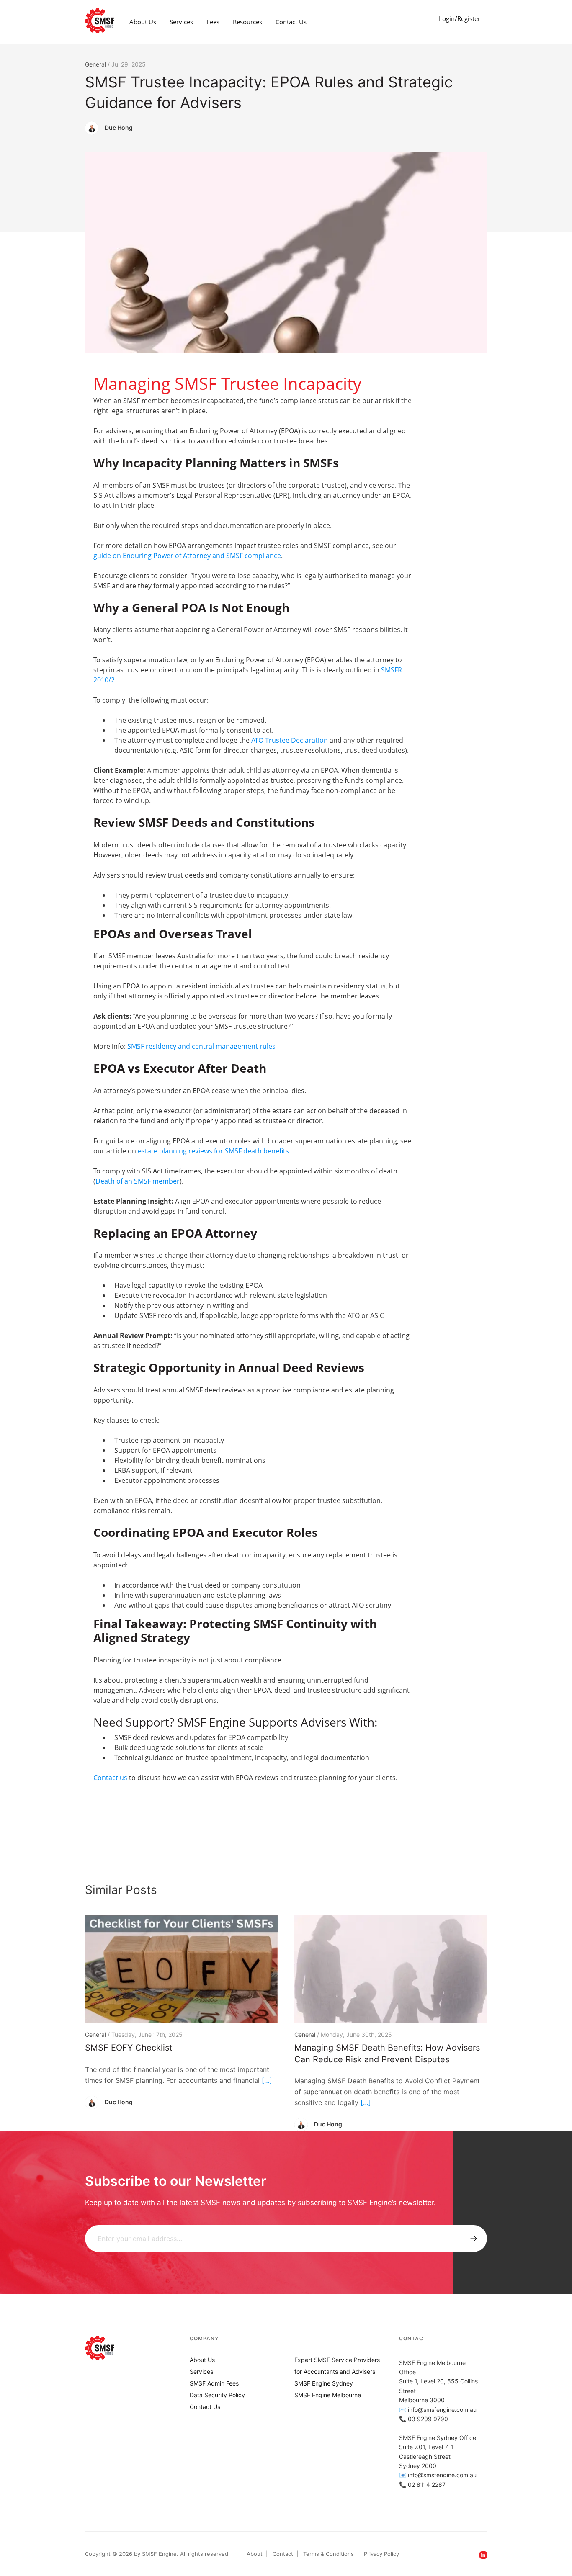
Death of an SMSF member (138, 1181)
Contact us (110, 1778)
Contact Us (291, 22)
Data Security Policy (217, 2395)
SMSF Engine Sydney (324, 2383)
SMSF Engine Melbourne (328, 2395)
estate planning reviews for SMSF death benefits (213, 1151)
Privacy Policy (381, 2554)
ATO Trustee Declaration (290, 740)
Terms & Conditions (329, 2554)
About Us (143, 22)
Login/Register (460, 18)
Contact (283, 2554)
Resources (247, 22)
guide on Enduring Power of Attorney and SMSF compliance (187, 556)
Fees (213, 22)
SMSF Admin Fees (214, 2383)
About (255, 2554)
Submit (474, 2239)
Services (181, 22)
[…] (267, 2080)
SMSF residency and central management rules (201, 1046)
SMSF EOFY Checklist (129, 2048)
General (95, 64)
